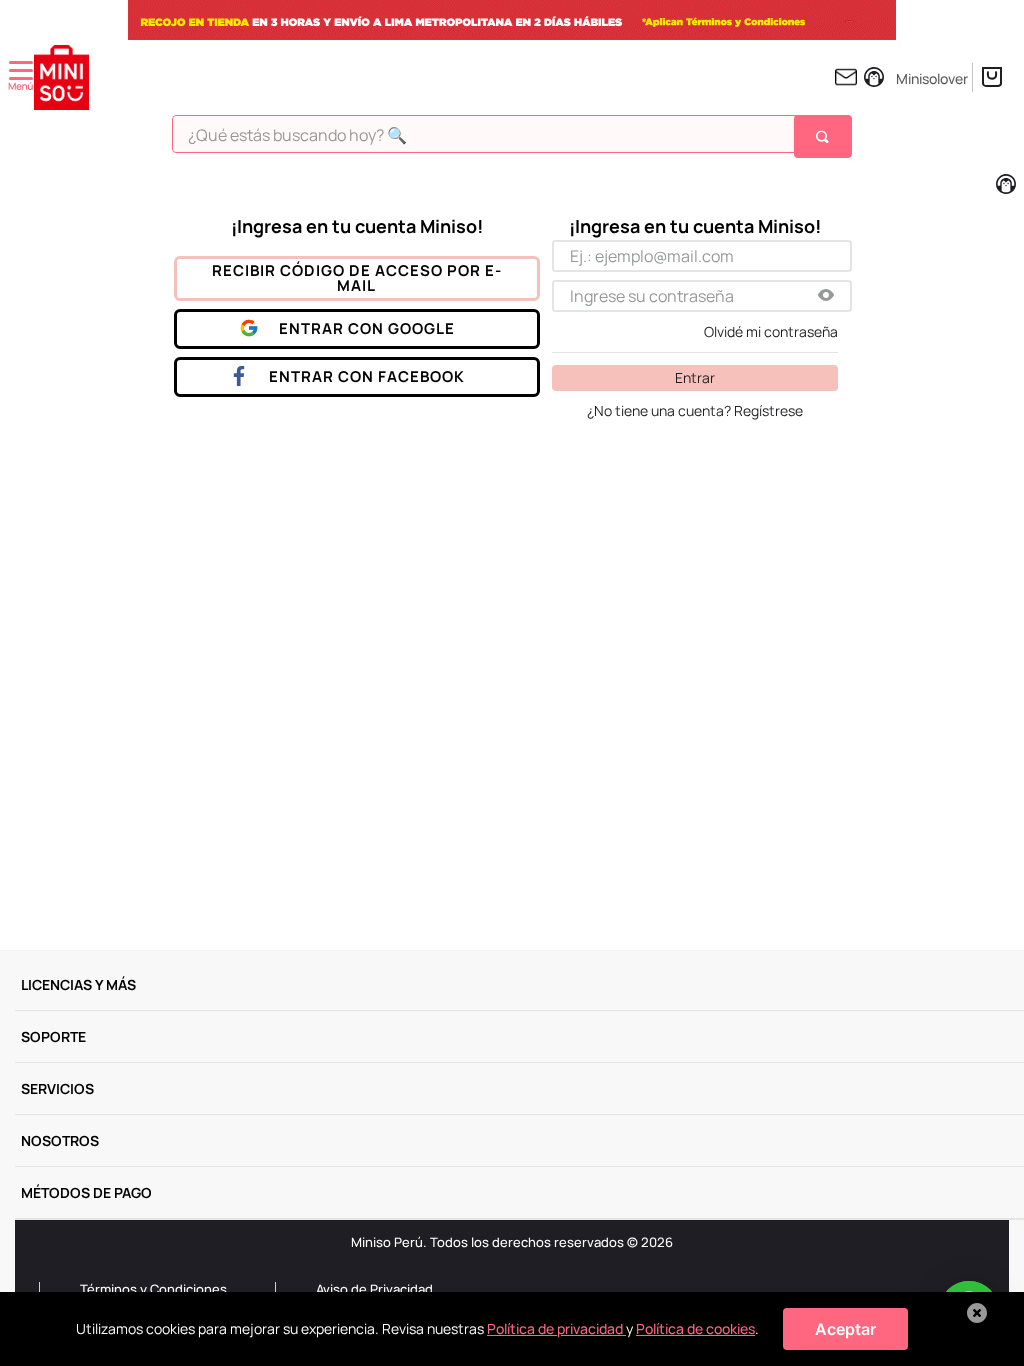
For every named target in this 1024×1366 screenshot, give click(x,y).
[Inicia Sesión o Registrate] (911, 77)
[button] (826, 296)
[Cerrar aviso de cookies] (977, 1313)
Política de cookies (695, 1328)
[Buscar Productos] (825, 136)
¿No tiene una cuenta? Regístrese (695, 411)
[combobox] (512, 141)
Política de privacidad (556, 1328)
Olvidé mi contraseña (771, 332)
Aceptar (845, 1329)
